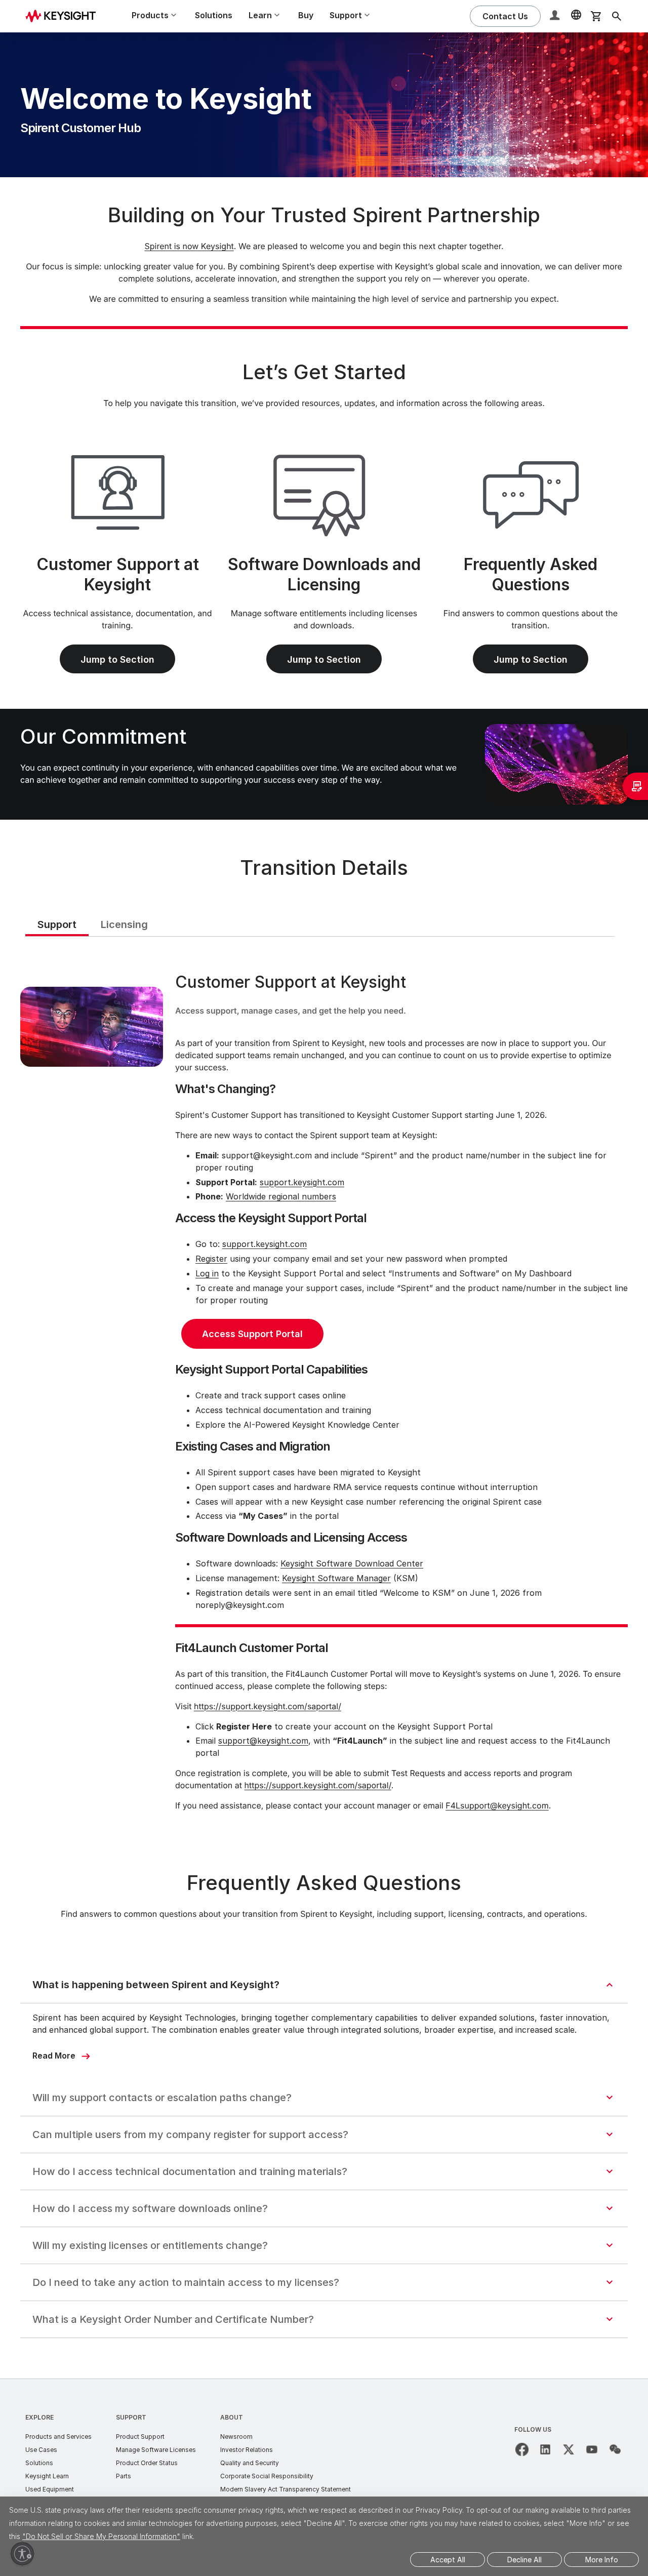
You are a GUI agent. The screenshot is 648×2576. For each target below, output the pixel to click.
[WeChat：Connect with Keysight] (615, 2449)
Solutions (214, 15)
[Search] (617, 16)
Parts (124, 2476)
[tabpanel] (324, 1394)
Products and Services (58, 2437)
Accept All (448, 2560)
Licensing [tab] (124, 924)
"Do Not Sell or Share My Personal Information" (101, 2536)
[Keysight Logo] (64, 16)
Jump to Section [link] (117, 659)
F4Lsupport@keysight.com (497, 1805)
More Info (602, 2560)
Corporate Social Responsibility (267, 2476)
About (232, 2417)
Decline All (524, 2560)
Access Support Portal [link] (252, 1334)
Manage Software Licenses (156, 2450)
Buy (306, 15)
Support (131, 2417)
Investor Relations (247, 2450)
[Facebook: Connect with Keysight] (522, 2449)
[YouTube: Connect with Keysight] (592, 2449)
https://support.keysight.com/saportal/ (268, 1706)
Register (211, 1259)
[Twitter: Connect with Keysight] (569, 2449)
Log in (207, 1273)
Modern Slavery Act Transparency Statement (286, 2489)
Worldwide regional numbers (281, 1196)
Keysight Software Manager (336, 1578)
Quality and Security (250, 2463)
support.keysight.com (302, 1182)
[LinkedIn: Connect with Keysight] (545, 2449)
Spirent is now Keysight (189, 246)
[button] (556, 16)
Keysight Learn (47, 2476)
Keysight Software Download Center (352, 1563)
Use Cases (41, 2450)
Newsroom (236, 2437)
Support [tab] (57, 924)
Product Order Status (147, 2463)
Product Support (140, 2437)
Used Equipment (50, 2489)
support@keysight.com (263, 1741)
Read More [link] (54, 2056)
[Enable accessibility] (22, 2554)
